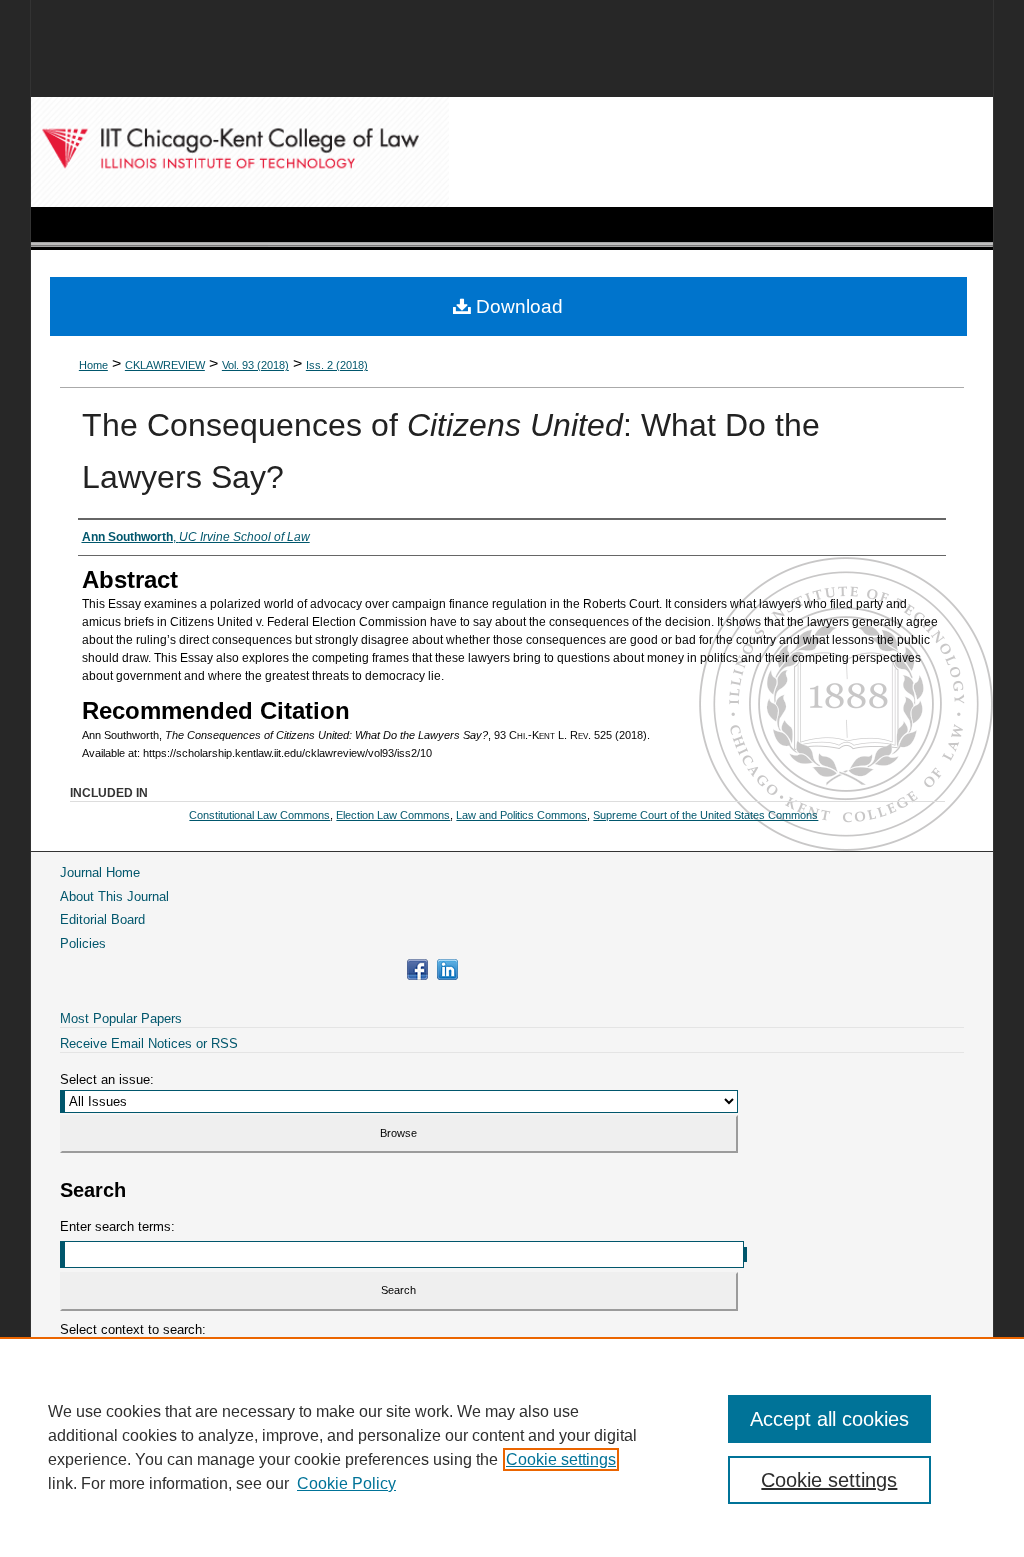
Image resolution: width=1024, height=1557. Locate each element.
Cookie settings (561, 1459)
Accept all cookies (829, 1419)
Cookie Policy (346, 1483)
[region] (512, 1447)
